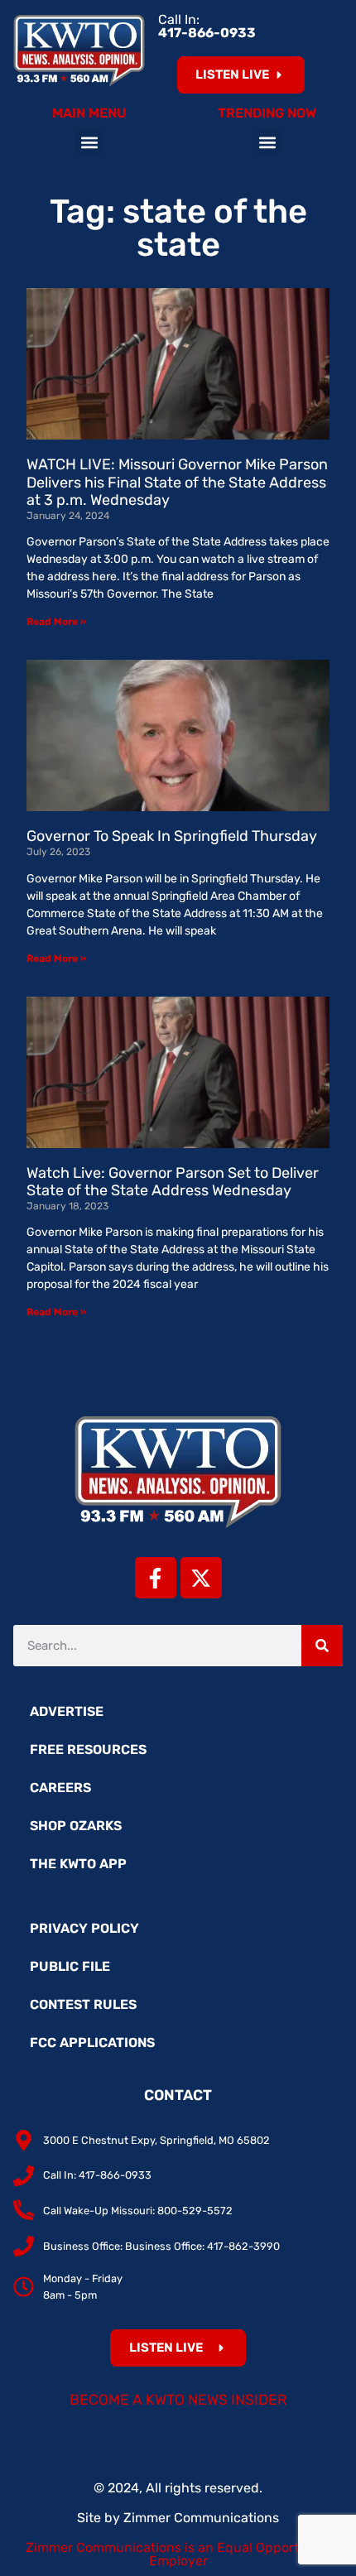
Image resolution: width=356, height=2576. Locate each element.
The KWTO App (78, 1864)
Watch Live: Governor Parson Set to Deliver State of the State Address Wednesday (173, 1182)
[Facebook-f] (156, 1578)
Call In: (207, 26)
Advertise (67, 1711)
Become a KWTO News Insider (178, 2400)
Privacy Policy (84, 1928)
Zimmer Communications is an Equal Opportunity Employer (178, 2554)
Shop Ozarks (76, 1826)
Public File (70, 1966)
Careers (60, 1788)
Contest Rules (83, 2004)
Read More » (56, 622)
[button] (89, 142)
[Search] (322, 1646)
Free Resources (88, 1749)
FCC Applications (92, 2043)
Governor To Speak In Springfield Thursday (172, 836)
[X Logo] (201, 1578)
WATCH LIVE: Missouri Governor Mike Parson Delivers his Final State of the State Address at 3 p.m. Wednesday (177, 482)
